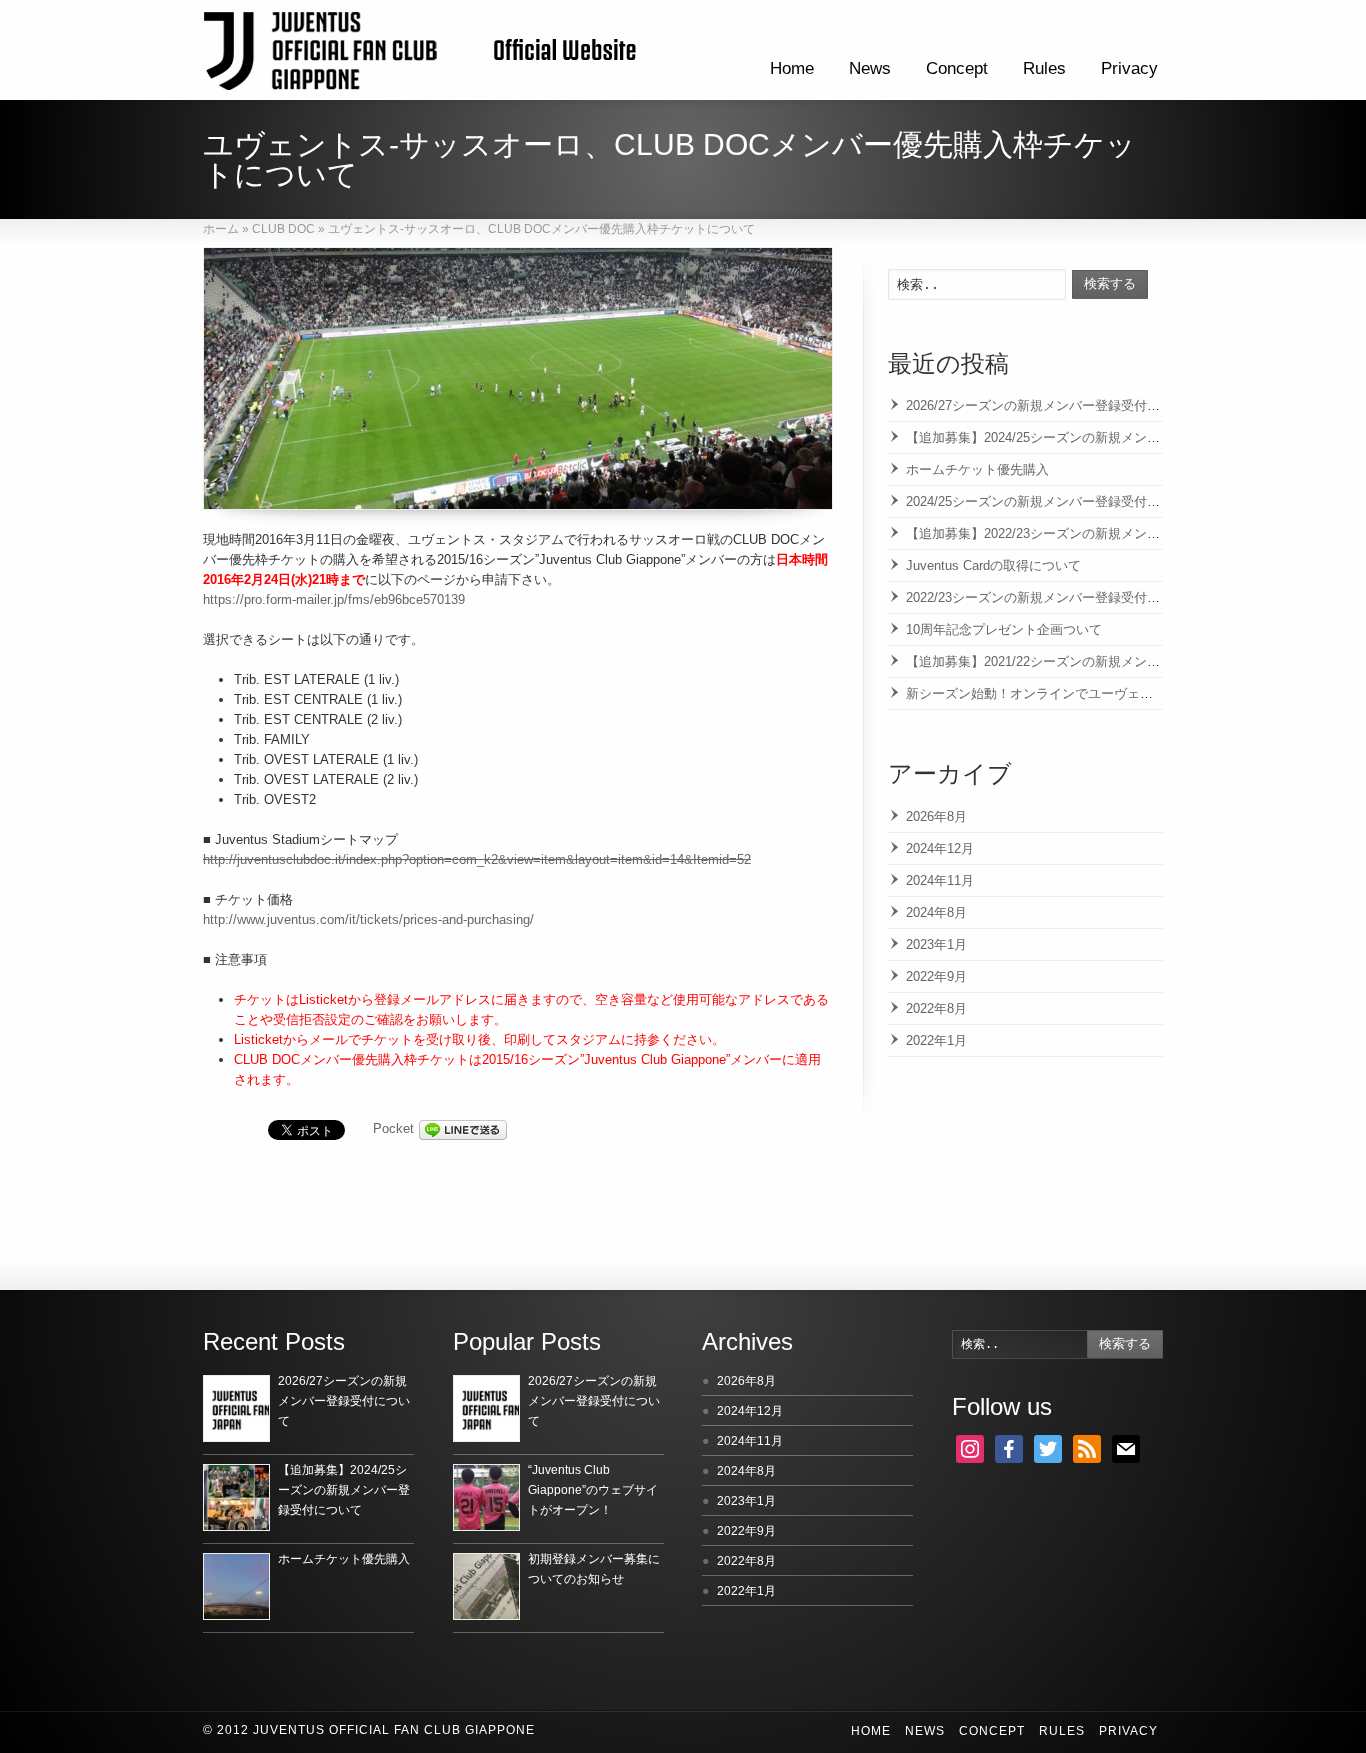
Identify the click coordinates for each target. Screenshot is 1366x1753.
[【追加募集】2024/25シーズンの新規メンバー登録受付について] (236, 1497)
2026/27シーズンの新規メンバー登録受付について (1052, 405)
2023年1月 (936, 944)
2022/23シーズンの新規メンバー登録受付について (1052, 597)
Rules (1044, 68)
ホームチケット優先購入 (977, 469)
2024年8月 (936, 912)
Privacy (1129, 68)
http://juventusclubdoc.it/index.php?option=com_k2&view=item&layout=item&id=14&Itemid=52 (477, 859)
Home (792, 68)
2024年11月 (940, 880)
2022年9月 (936, 976)
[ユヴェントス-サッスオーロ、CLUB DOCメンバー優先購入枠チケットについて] (518, 378)
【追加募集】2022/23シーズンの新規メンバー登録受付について (1091, 533)
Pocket (393, 1128)
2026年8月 (936, 816)
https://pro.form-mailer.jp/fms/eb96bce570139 (334, 599)
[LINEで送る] (463, 1128)
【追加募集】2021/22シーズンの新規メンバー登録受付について (1091, 661)
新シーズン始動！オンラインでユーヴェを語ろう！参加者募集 (1088, 693)
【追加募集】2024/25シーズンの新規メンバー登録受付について (1091, 437)
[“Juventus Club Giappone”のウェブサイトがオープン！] (486, 1497)
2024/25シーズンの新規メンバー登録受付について (1052, 501)
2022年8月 (936, 1008)
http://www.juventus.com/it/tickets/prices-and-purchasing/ (368, 919)
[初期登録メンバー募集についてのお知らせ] (486, 1586)
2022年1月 (936, 1040)
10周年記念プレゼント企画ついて (1004, 629)
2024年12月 (940, 848)
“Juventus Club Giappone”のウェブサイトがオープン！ (593, 1490)
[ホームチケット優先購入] (236, 1586)
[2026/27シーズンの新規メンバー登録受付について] (236, 1408)
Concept (957, 68)
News (870, 68)
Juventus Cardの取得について (993, 565)
